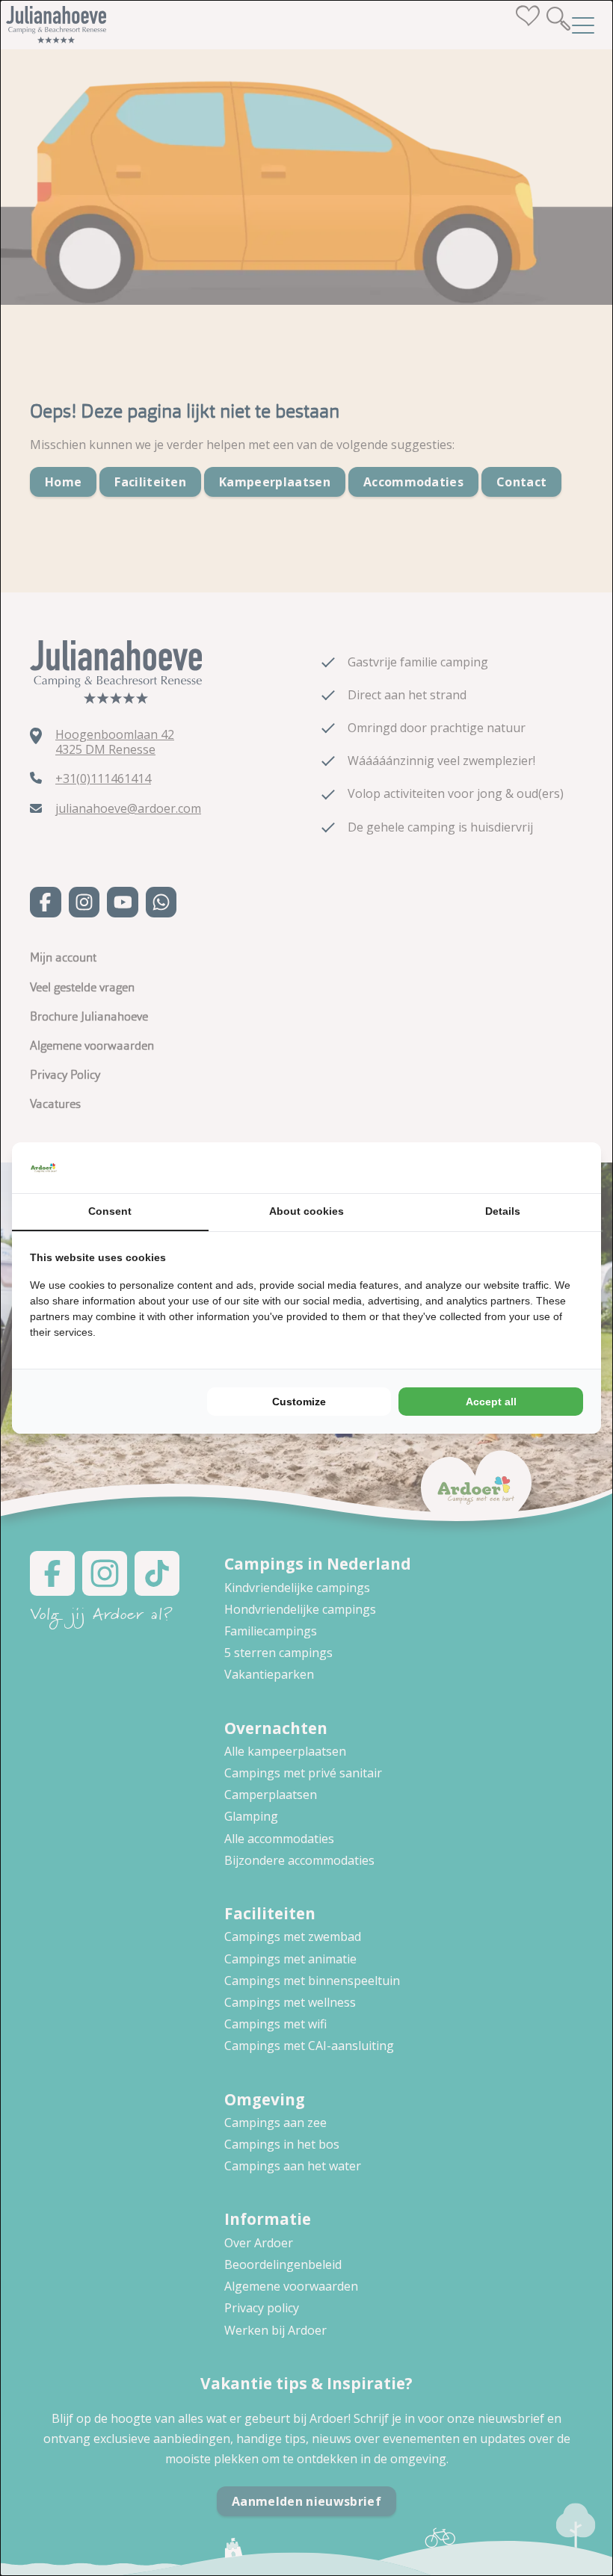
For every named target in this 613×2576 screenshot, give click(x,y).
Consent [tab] (110, 1211)
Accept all (491, 1402)
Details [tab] (503, 1211)
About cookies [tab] (306, 1211)
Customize (299, 1402)
